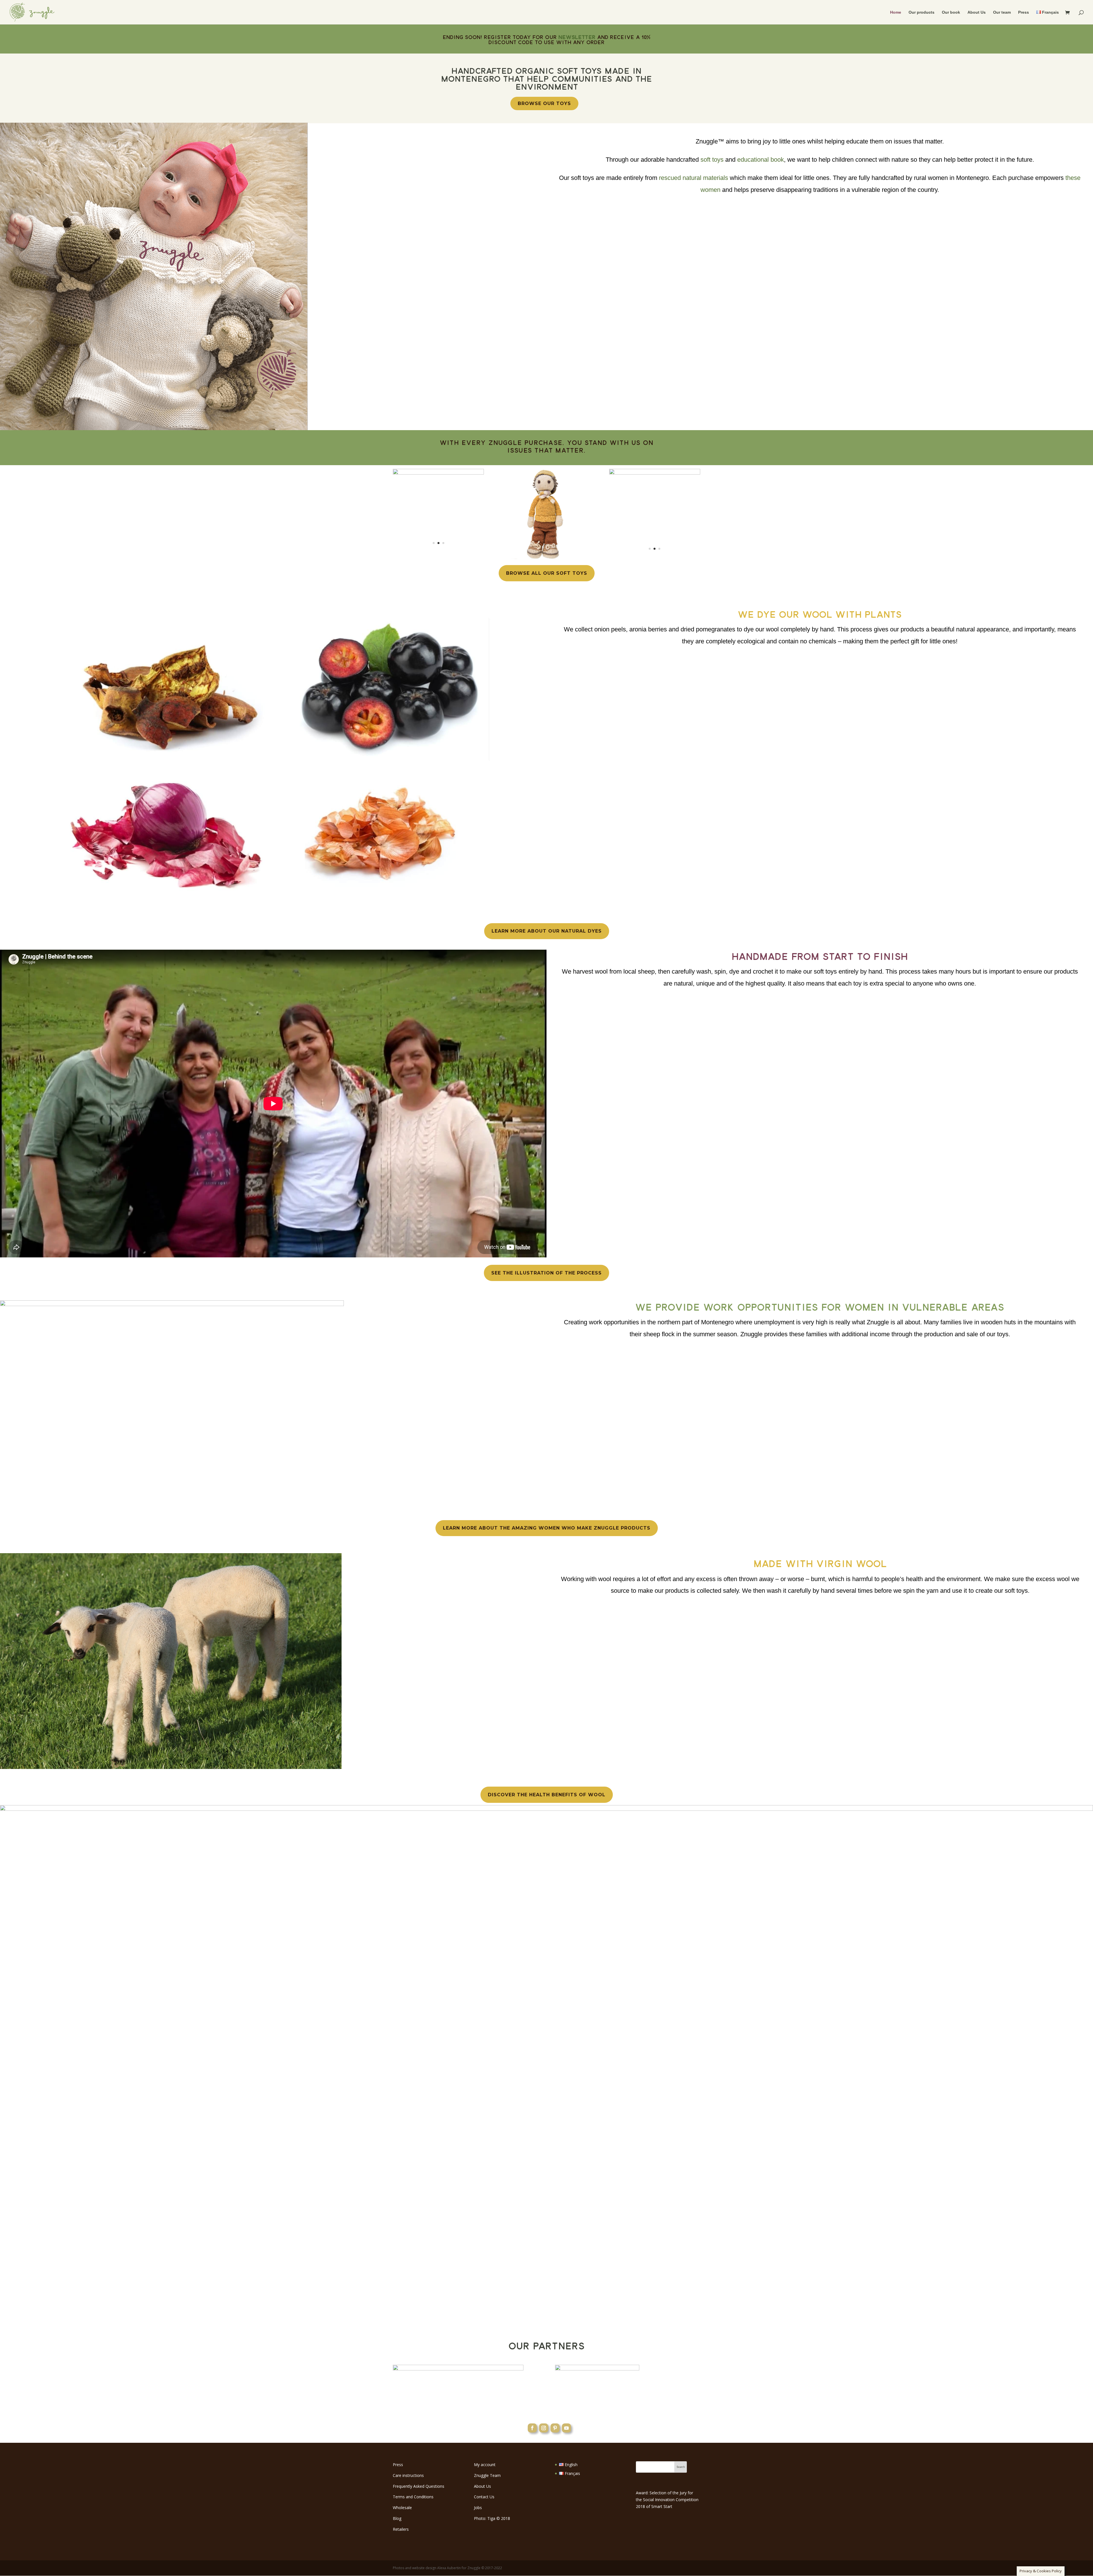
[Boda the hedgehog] (655, 473)
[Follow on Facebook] (532, 2428)
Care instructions (408, 2475)
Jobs (478, 2508)
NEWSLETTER (577, 37)
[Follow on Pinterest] (555, 2428)
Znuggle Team (487, 2475)
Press (1024, 12)
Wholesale (402, 2508)
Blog (397, 2518)
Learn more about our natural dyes (547, 931)
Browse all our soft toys (547, 573)
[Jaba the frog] (438, 473)
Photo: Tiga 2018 (492, 2518)
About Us (977, 12)
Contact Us (484, 2497)
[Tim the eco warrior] (546, 558)
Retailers (401, 2529)
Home (896, 12)
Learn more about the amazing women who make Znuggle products (547, 1528)
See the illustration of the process (546, 1273)
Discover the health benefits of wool (547, 1795)
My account (485, 2465)
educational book (761, 160)
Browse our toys (544, 103)
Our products (922, 12)
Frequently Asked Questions (419, 2486)
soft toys (712, 160)
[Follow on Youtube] (566, 2428)
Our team (1002, 12)
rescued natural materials (694, 178)
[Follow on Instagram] (544, 2428)
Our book (951, 12)
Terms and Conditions (413, 2497)
